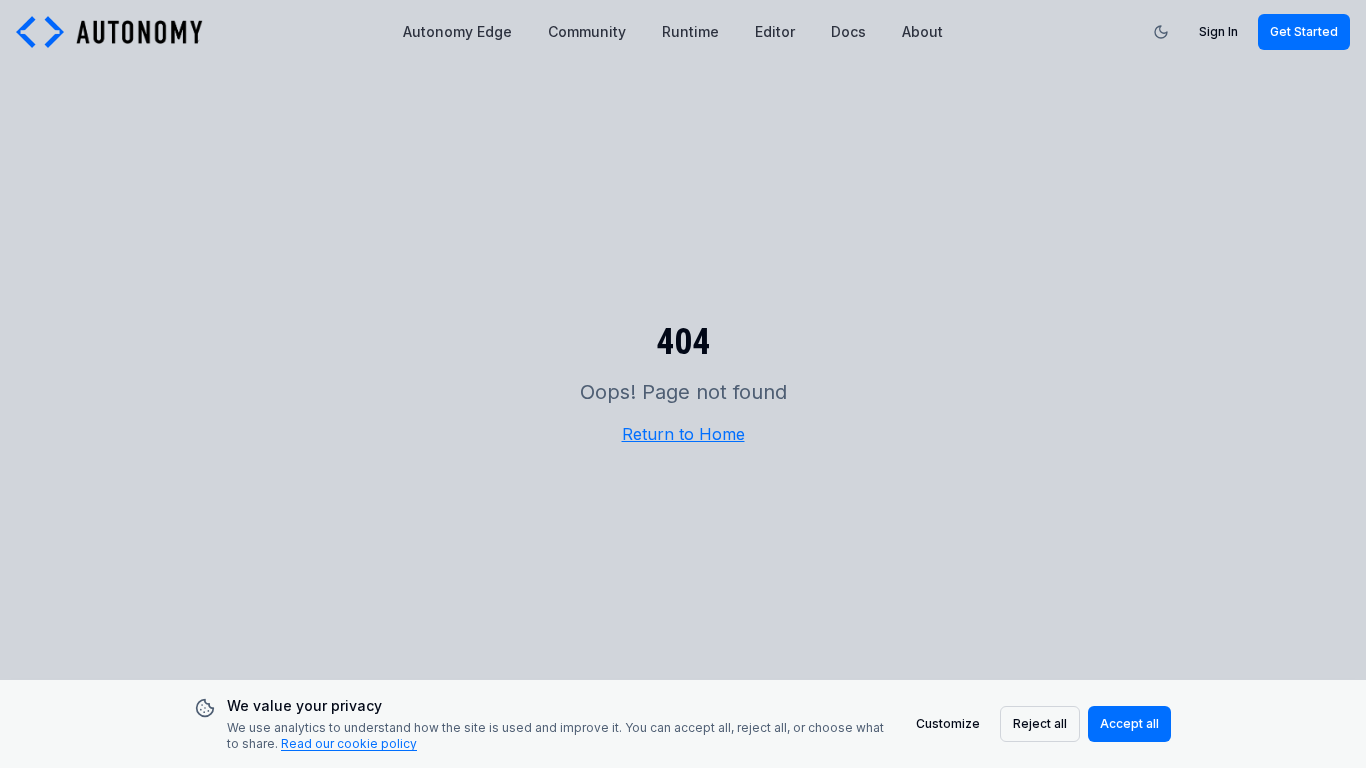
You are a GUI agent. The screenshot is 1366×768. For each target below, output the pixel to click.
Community (587, 31)
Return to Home (683, 434)
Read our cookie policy (349, 743)
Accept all (1129, 723)
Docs (848, 31)
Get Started (1304, 31)
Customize (948, 723)
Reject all (1040, 723)
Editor (775, 31)
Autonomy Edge (457, 31)
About (922, 31)
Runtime (690, 31)
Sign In (1218, 31)
